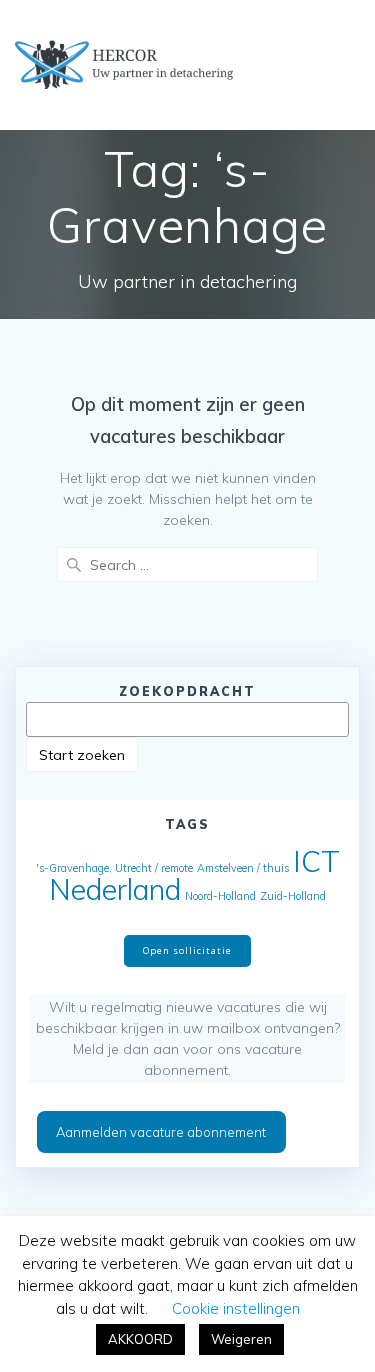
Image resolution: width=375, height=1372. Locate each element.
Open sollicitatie (187, 950)
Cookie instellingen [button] (236, 1308)
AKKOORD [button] (140, 1339)
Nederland (115, 889)
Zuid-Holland (293, 896)
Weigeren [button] (241, 1339)
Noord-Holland (220, 896)
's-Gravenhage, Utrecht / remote (114, 868)
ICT (316, 861)
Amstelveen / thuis (243, 868)
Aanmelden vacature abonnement (161, 1132)
